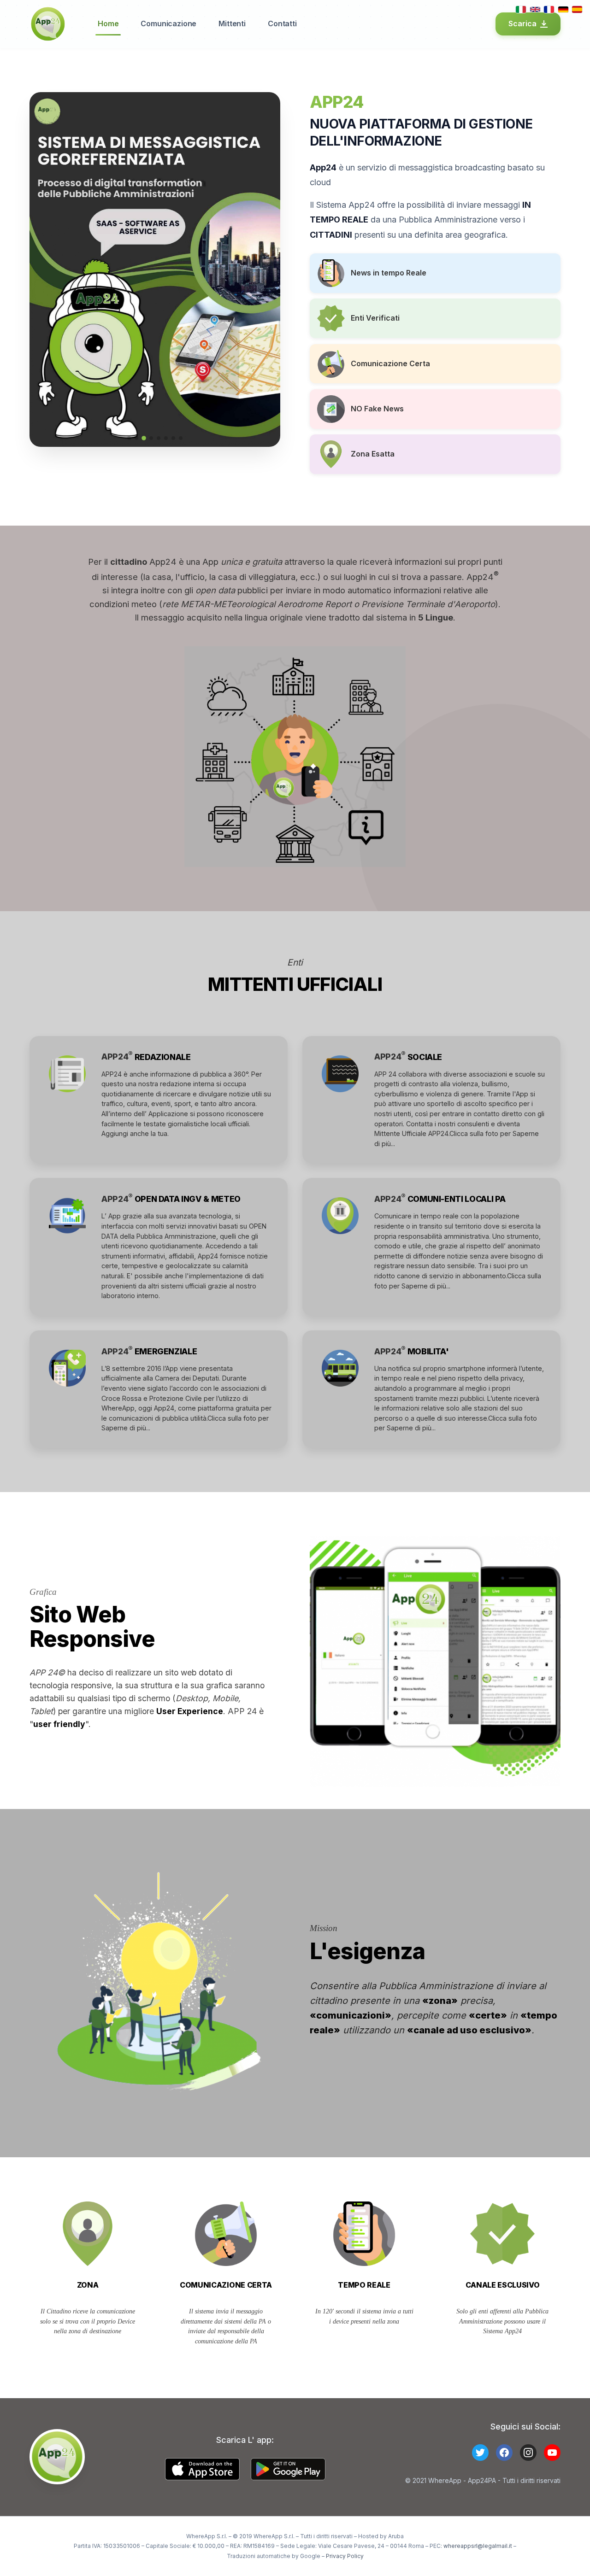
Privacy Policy (345, 2556)
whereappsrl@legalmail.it (478, 2546)
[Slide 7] (173, 438)
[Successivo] (266, 269)
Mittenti (232, 23)
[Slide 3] (144, 438)
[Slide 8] (181, 438)
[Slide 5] (159, 438)
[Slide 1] (129, 438)
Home (108, 23)
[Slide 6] (166, 438)
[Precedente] (43, 269)
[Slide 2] (136, 438)
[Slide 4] (151, 438)
